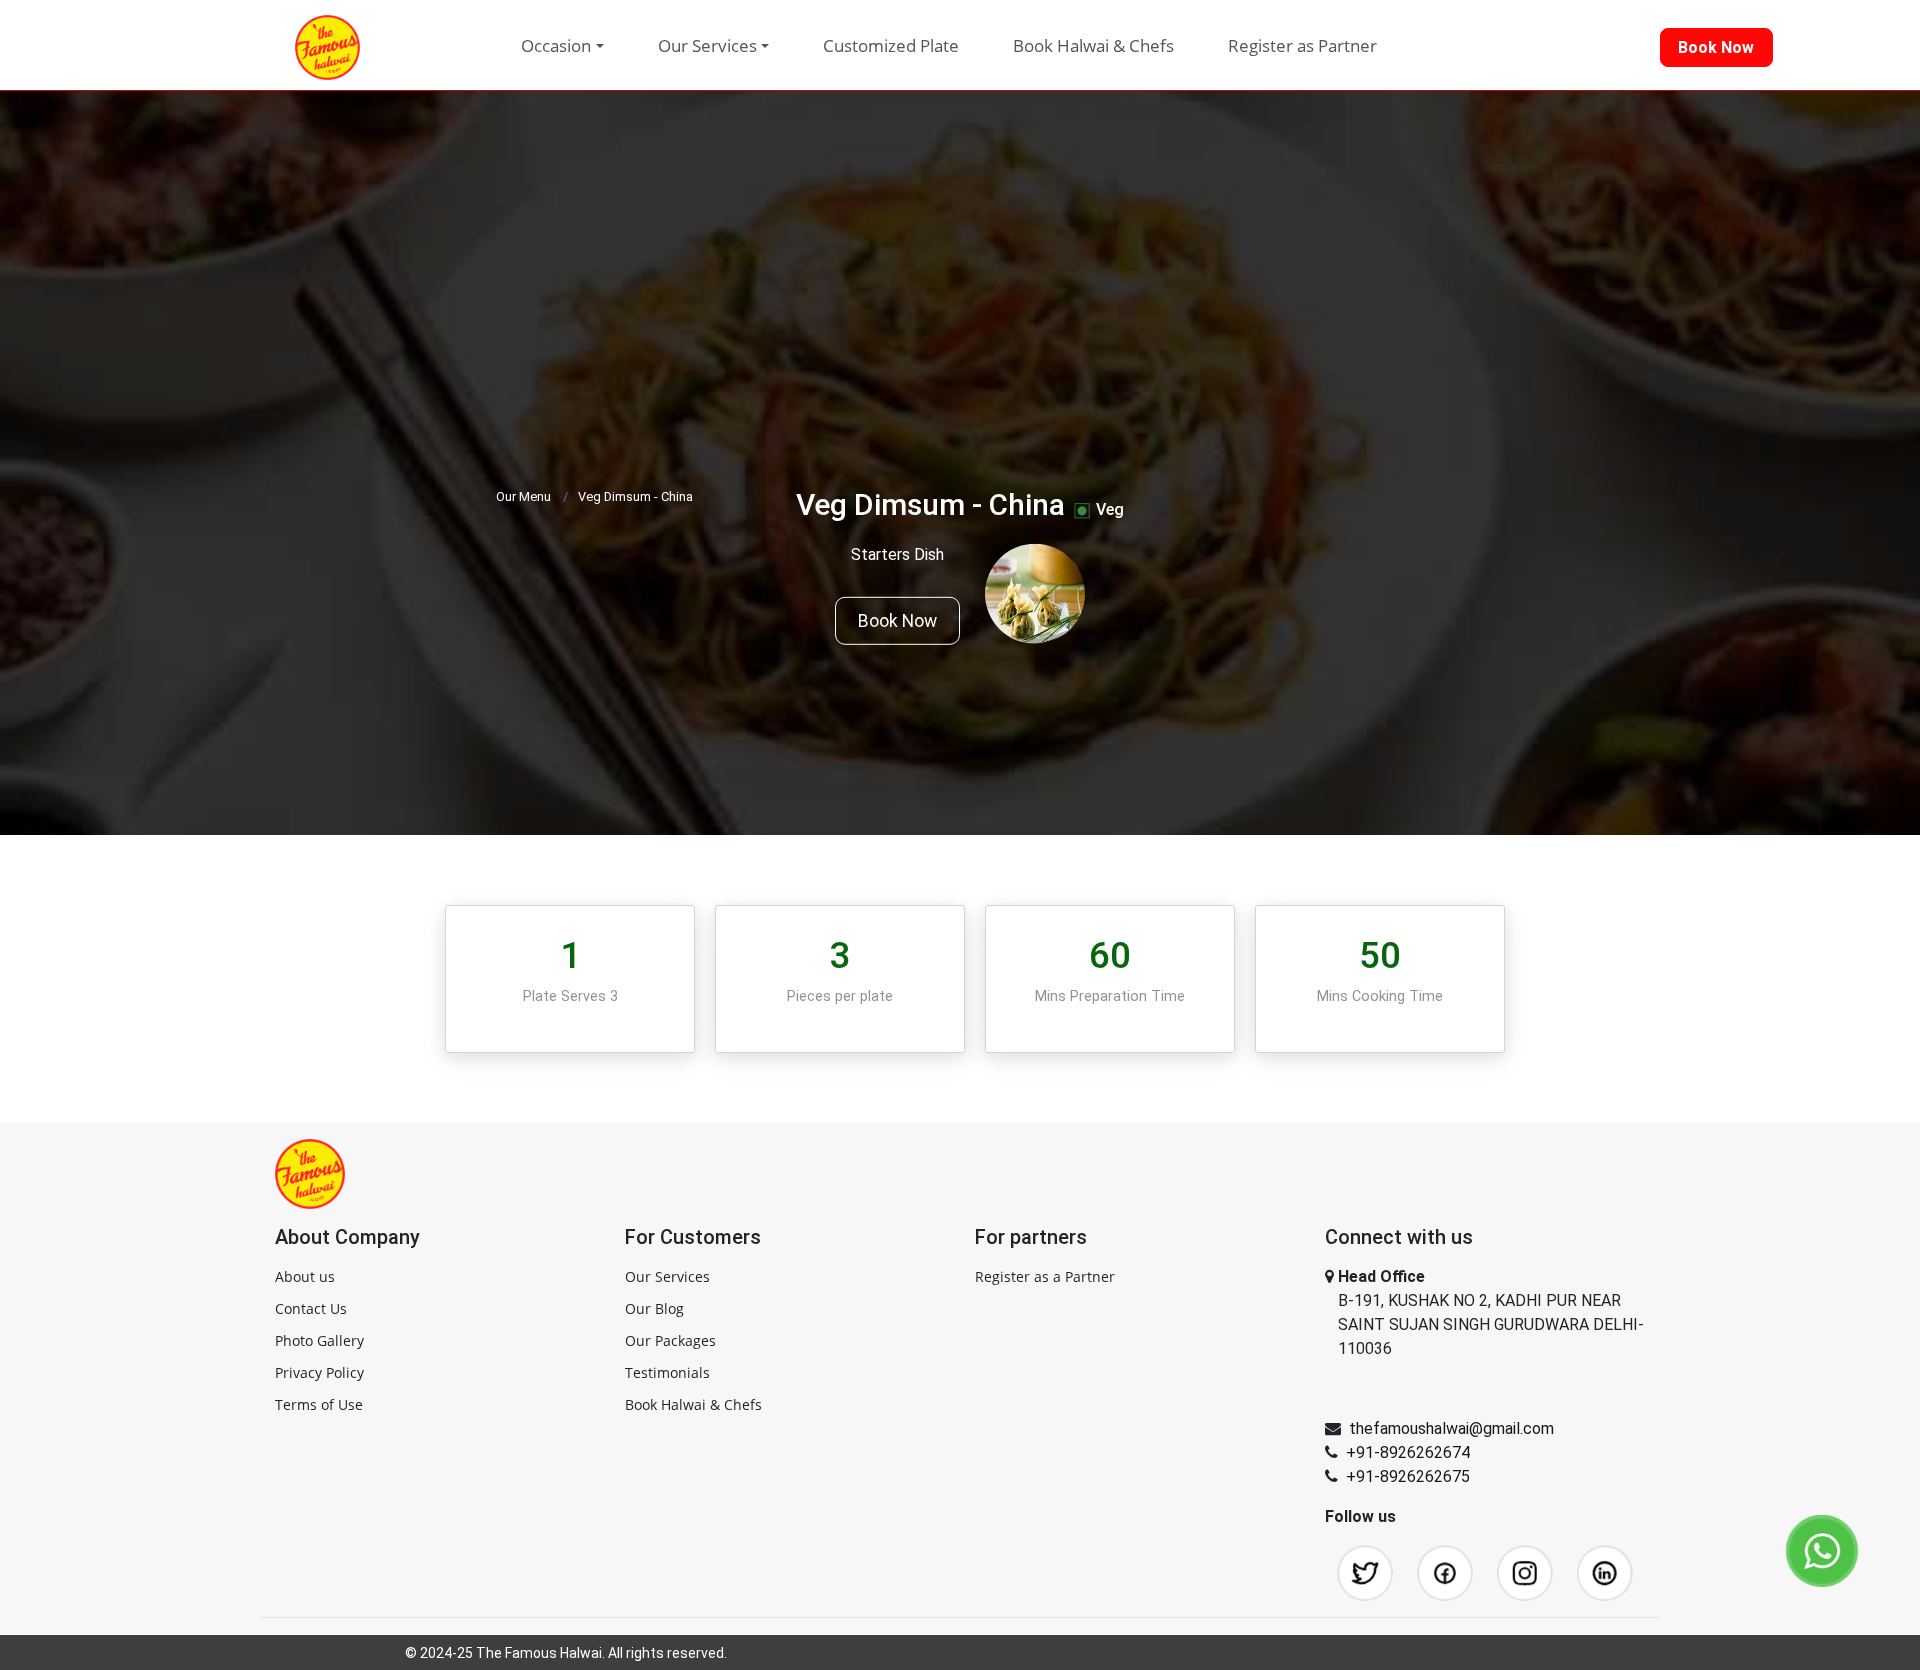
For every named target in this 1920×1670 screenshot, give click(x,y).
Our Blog (654, 1308)
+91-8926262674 (1408, 1452)
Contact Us (311, 1308)
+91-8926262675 (1408, 1476)
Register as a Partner (1045, 1276)
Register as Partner (1302, 45)
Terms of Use (319, 1404)
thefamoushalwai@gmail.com (1451, 1428)
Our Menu (523, 496)
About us (305, 1276)
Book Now (897, 621)
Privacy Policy (319, 1372)
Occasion (556, 45)
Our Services (667, 1276)
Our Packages (670, 1340)
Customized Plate (891, 45)
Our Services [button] (707, 45)
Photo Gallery (319, 1340)
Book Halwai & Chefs (1093, 45)
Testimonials (667, 1372)
